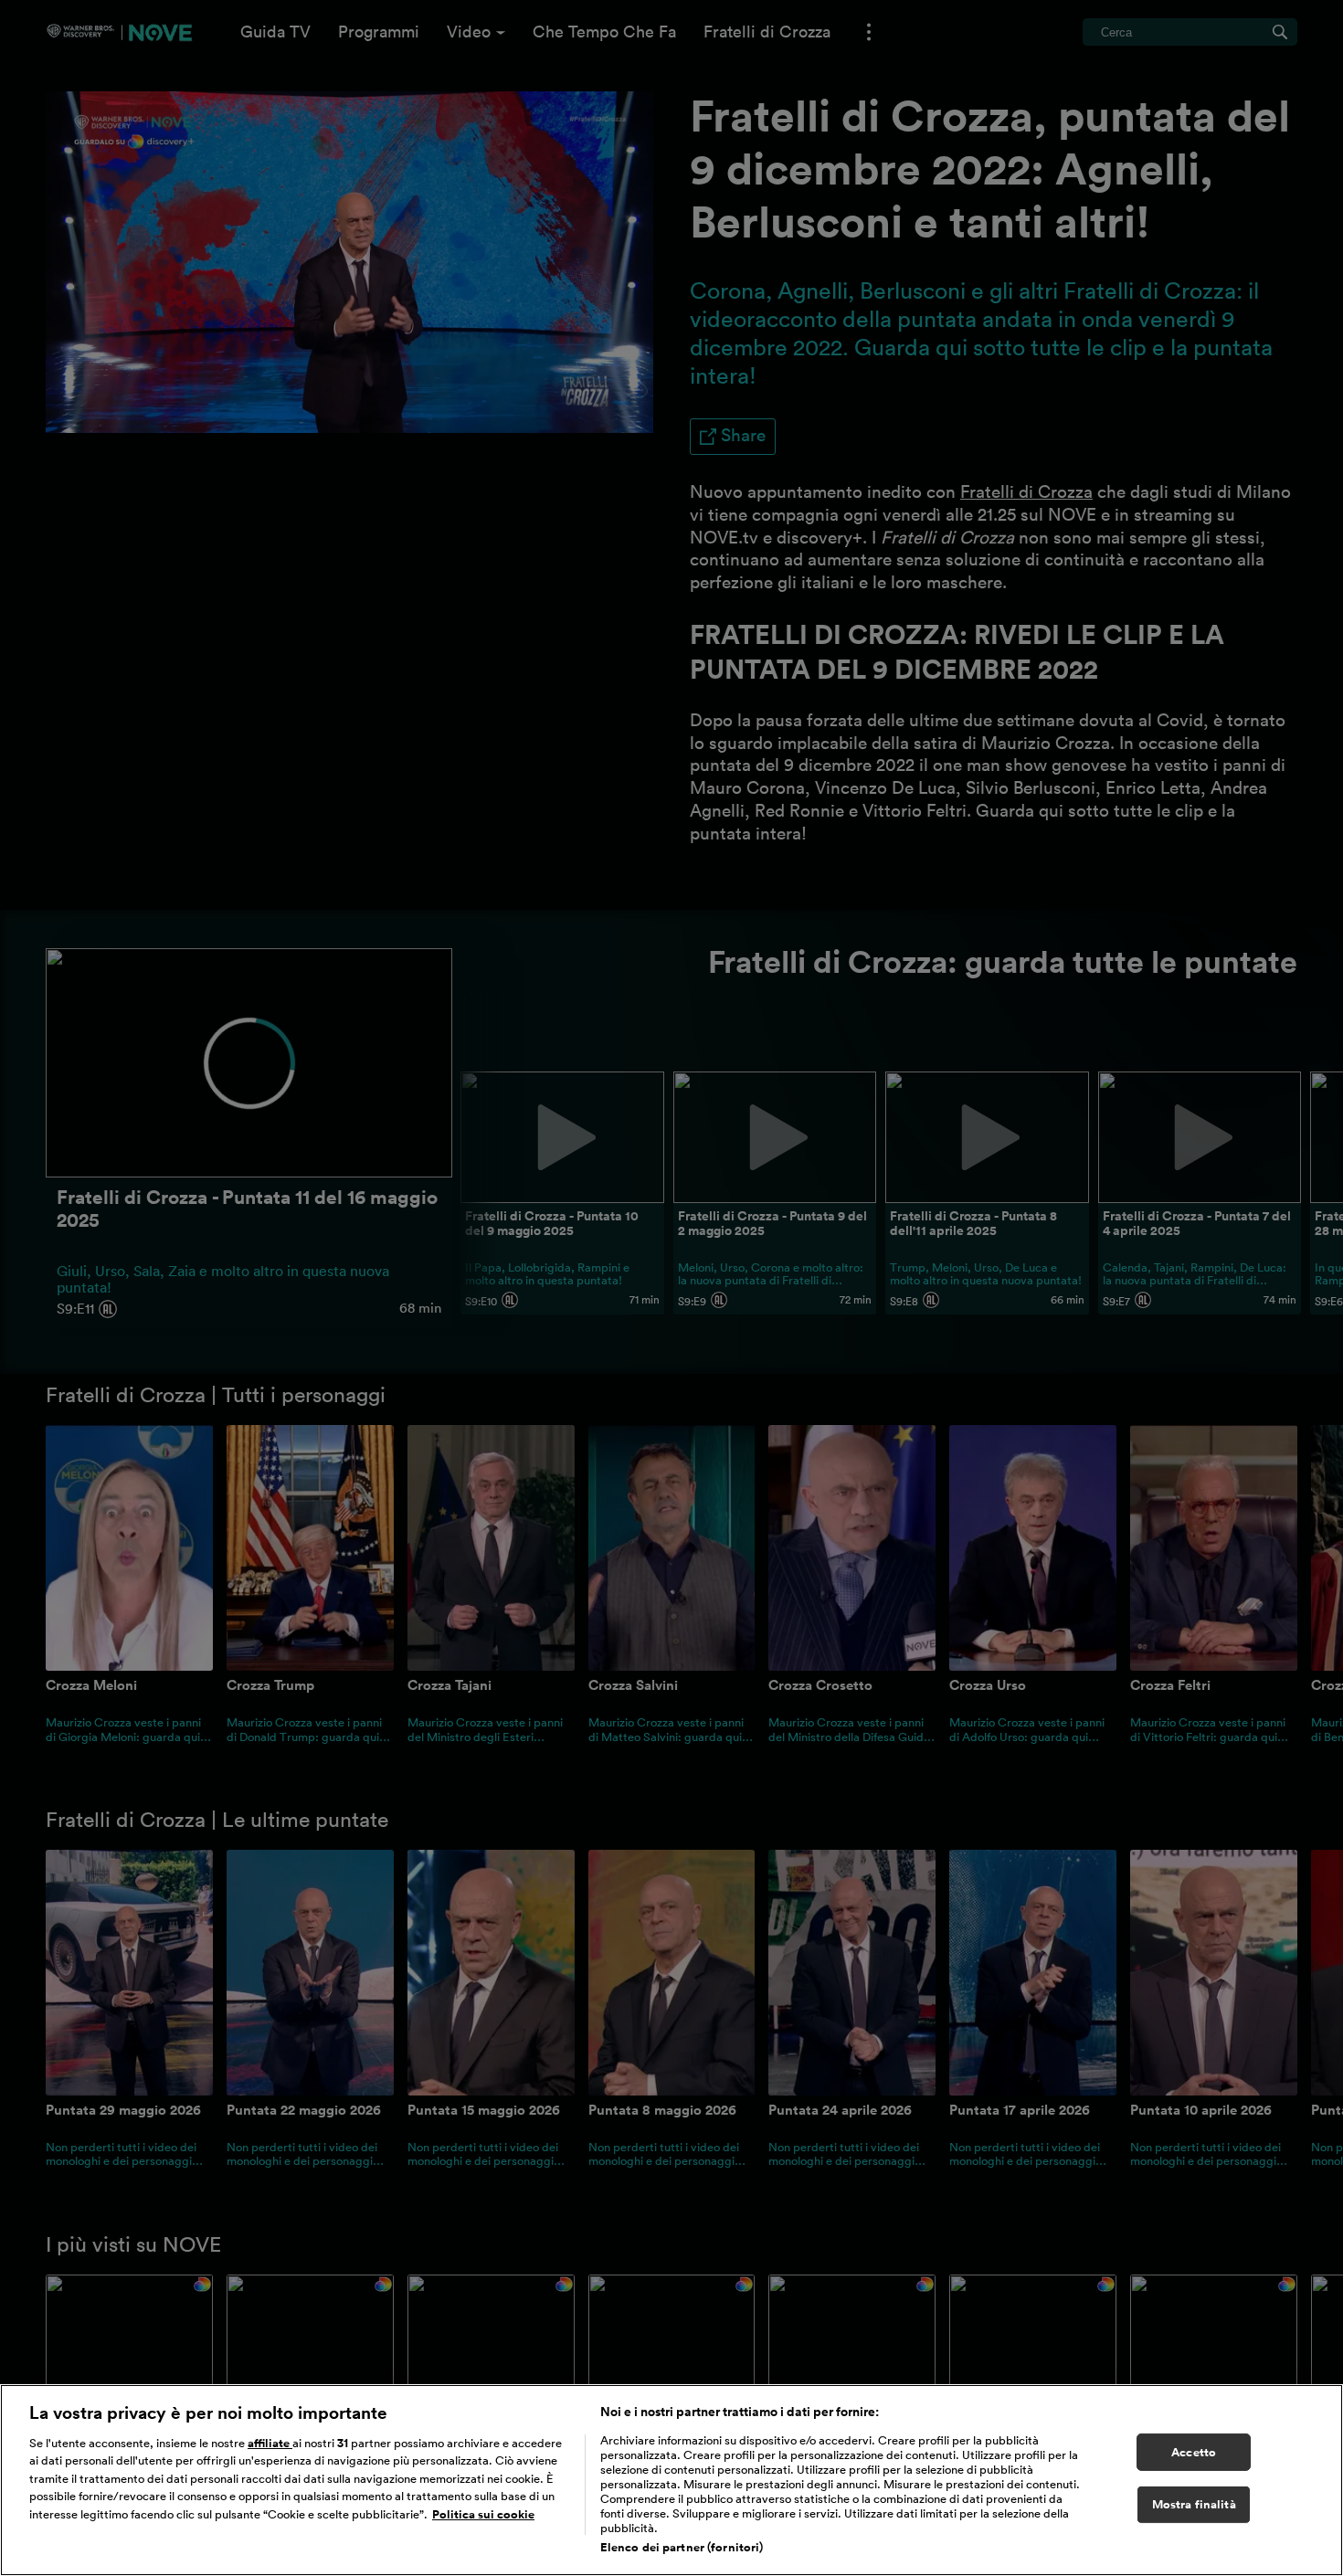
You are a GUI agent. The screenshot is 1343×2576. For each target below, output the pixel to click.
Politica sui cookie (483, 2514)
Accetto (1194, 2452)
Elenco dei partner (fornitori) (682, 2547)
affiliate (270, 2443)
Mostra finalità (1194, 2505)
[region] (671, 2480)
